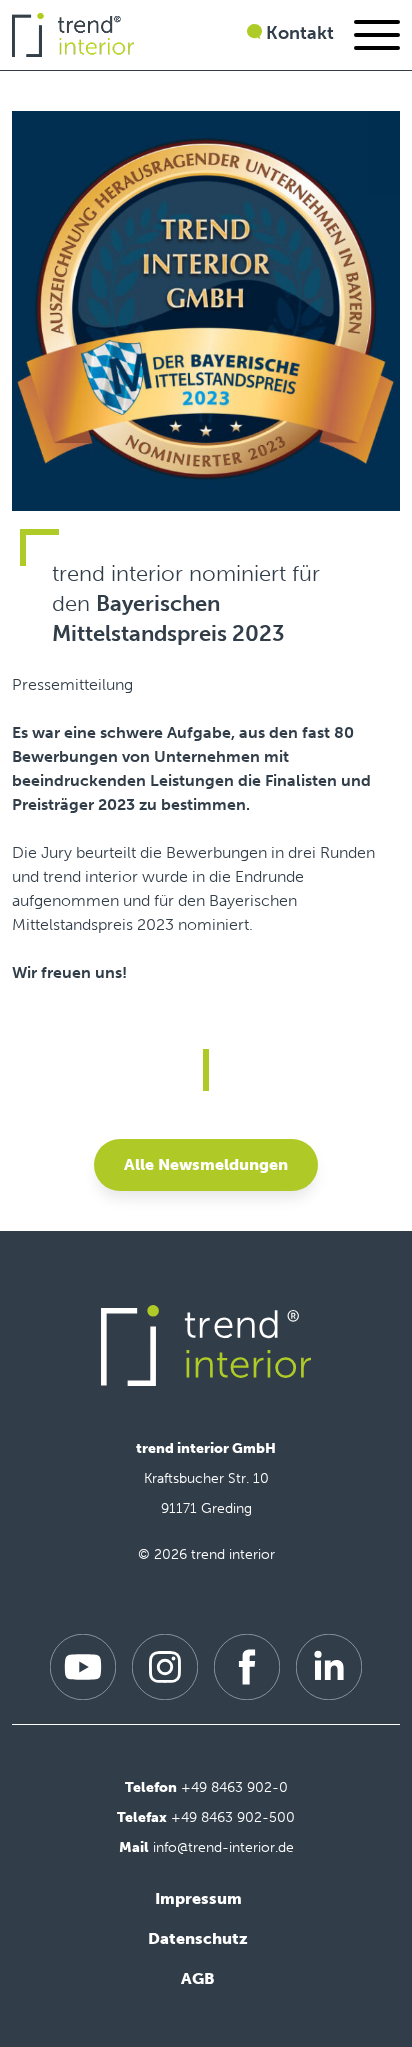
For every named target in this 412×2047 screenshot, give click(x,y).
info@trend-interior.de (223, 1847)
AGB (198, 1978)
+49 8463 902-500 (233, 1817)
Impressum (198, 1898)
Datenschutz (198, 1938)
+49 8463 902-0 (234, 1787)
